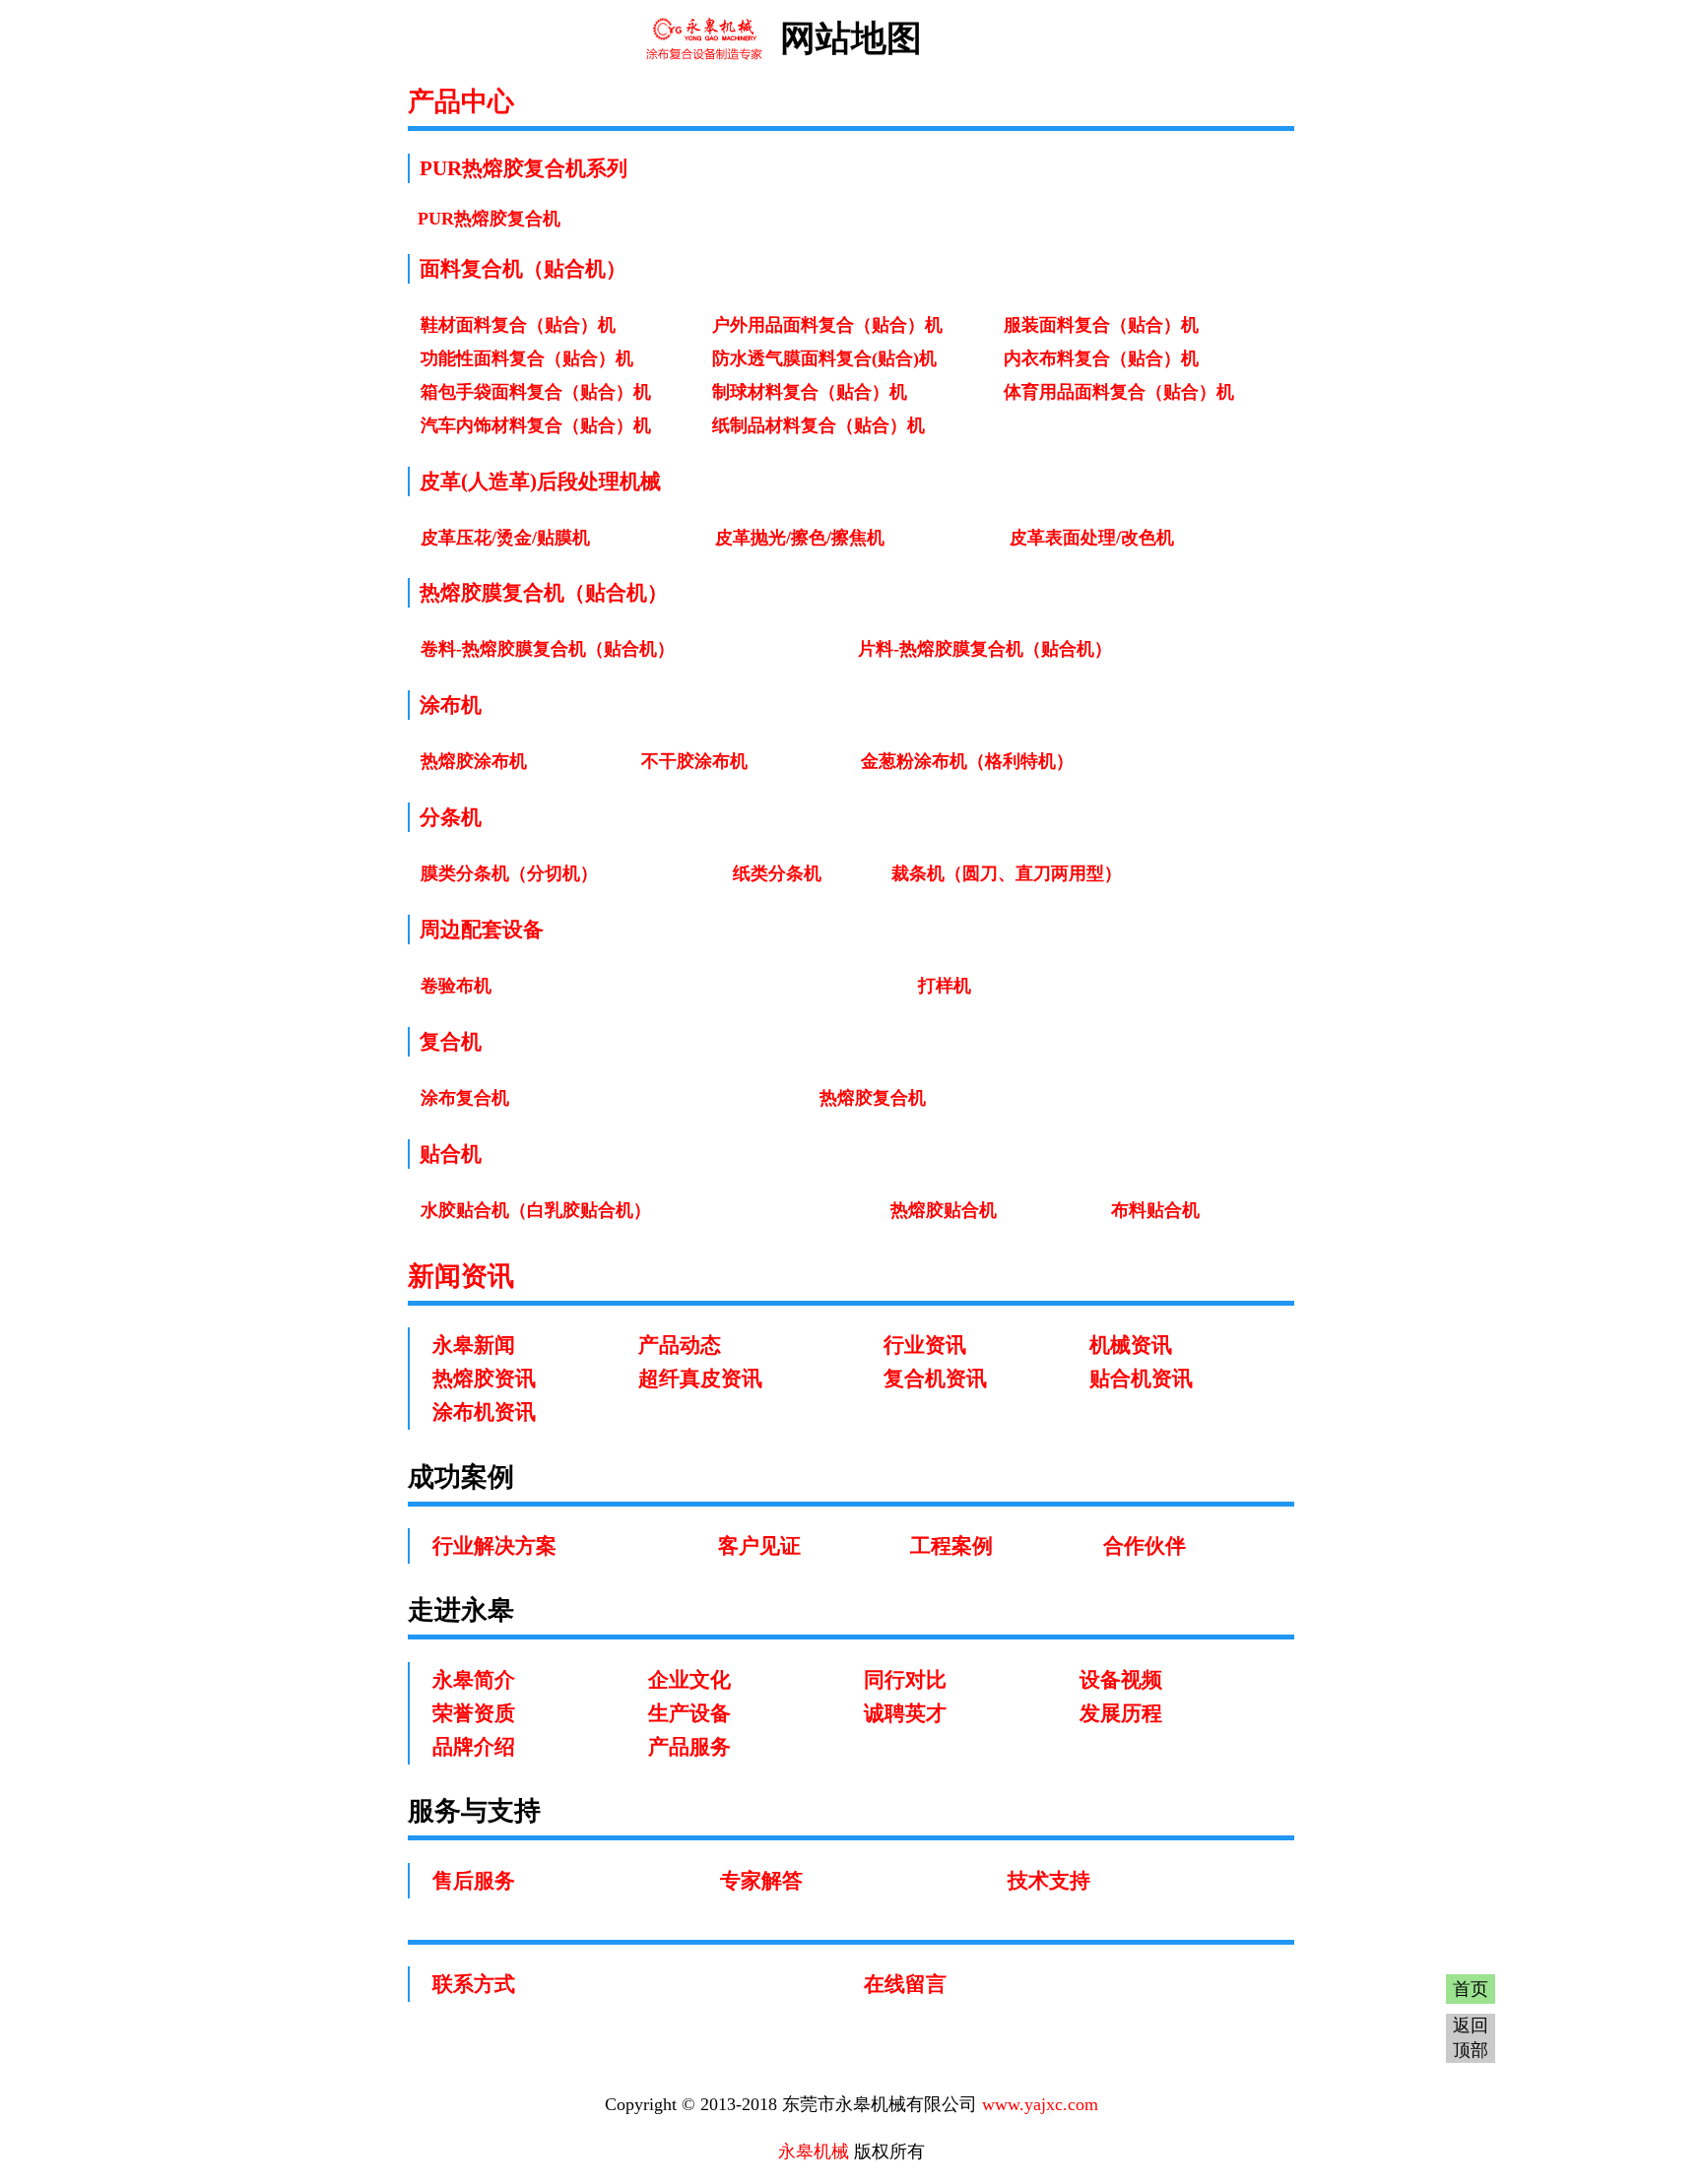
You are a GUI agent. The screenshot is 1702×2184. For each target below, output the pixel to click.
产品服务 (689, 1747)
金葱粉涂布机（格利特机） (967, 761)
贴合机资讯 (1141, 1379)
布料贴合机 (1155, 1210)
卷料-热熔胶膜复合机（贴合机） (548, 649)
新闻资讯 (461, 1276)
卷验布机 (456, 986)
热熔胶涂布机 (474, 761)
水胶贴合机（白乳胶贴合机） (536, 1210)
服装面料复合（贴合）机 (1101, 325)
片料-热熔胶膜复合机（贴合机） (985, 649)
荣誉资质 (474, 1713)
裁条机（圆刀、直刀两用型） (1007, 873)
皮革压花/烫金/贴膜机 (505, 538)
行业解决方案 (494, 1546)
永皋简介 (474, 1680)
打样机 (945, 986)
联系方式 (474, 1984)
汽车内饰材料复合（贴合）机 (536, 425)
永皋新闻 (474, 1345)
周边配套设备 (482, 930)
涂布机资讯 (484, 1412)
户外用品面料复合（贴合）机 (827, 325)
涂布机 (451, 705)
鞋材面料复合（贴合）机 (518, 325)
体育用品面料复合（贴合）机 (1119, 392)
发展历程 (1121, 1713)
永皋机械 (814, 2152)
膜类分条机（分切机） (509, 873)
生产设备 (689, 1713)
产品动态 (680, 1345)
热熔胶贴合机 (944, 1210)
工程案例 (951, 1546)
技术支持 (1049, 1881)
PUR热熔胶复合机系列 (524, 168)
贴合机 (451, 1154)
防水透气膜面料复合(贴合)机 (824, 358)
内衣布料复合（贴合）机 (1101, 358)
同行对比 (905, 1680)
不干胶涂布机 (694, 761)
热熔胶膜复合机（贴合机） (544, 593)
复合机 (451, 1042)
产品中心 (461, 101)
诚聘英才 (905, 1713)
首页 (1471, 1989)
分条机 (451, 817)
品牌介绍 (474, 1747)
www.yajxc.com (1040, 2104)
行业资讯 (925, 1345)
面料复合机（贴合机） (523, 269)
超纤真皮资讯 (700, 1379)
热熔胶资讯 (484, 1379)
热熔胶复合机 (873, 1098)
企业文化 (689, 1680)
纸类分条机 (777, 873)
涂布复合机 (465, 1098)
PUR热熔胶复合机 (489, 219)
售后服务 (474, 1881)
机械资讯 (1131, 1345)
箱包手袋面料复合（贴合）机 (536, 392)
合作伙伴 (1145, 1546)
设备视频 (1121, 1680)
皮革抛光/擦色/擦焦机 (800, 538)
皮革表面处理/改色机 (1092, 538)
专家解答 (761, 1881)
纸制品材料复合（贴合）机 (818, 425)
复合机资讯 (935, 1379)
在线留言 (905, 1984)
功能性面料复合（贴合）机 (527, 358)
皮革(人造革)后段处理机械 (540, 482)
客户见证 (759, 1546)
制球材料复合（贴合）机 (810, 392)
